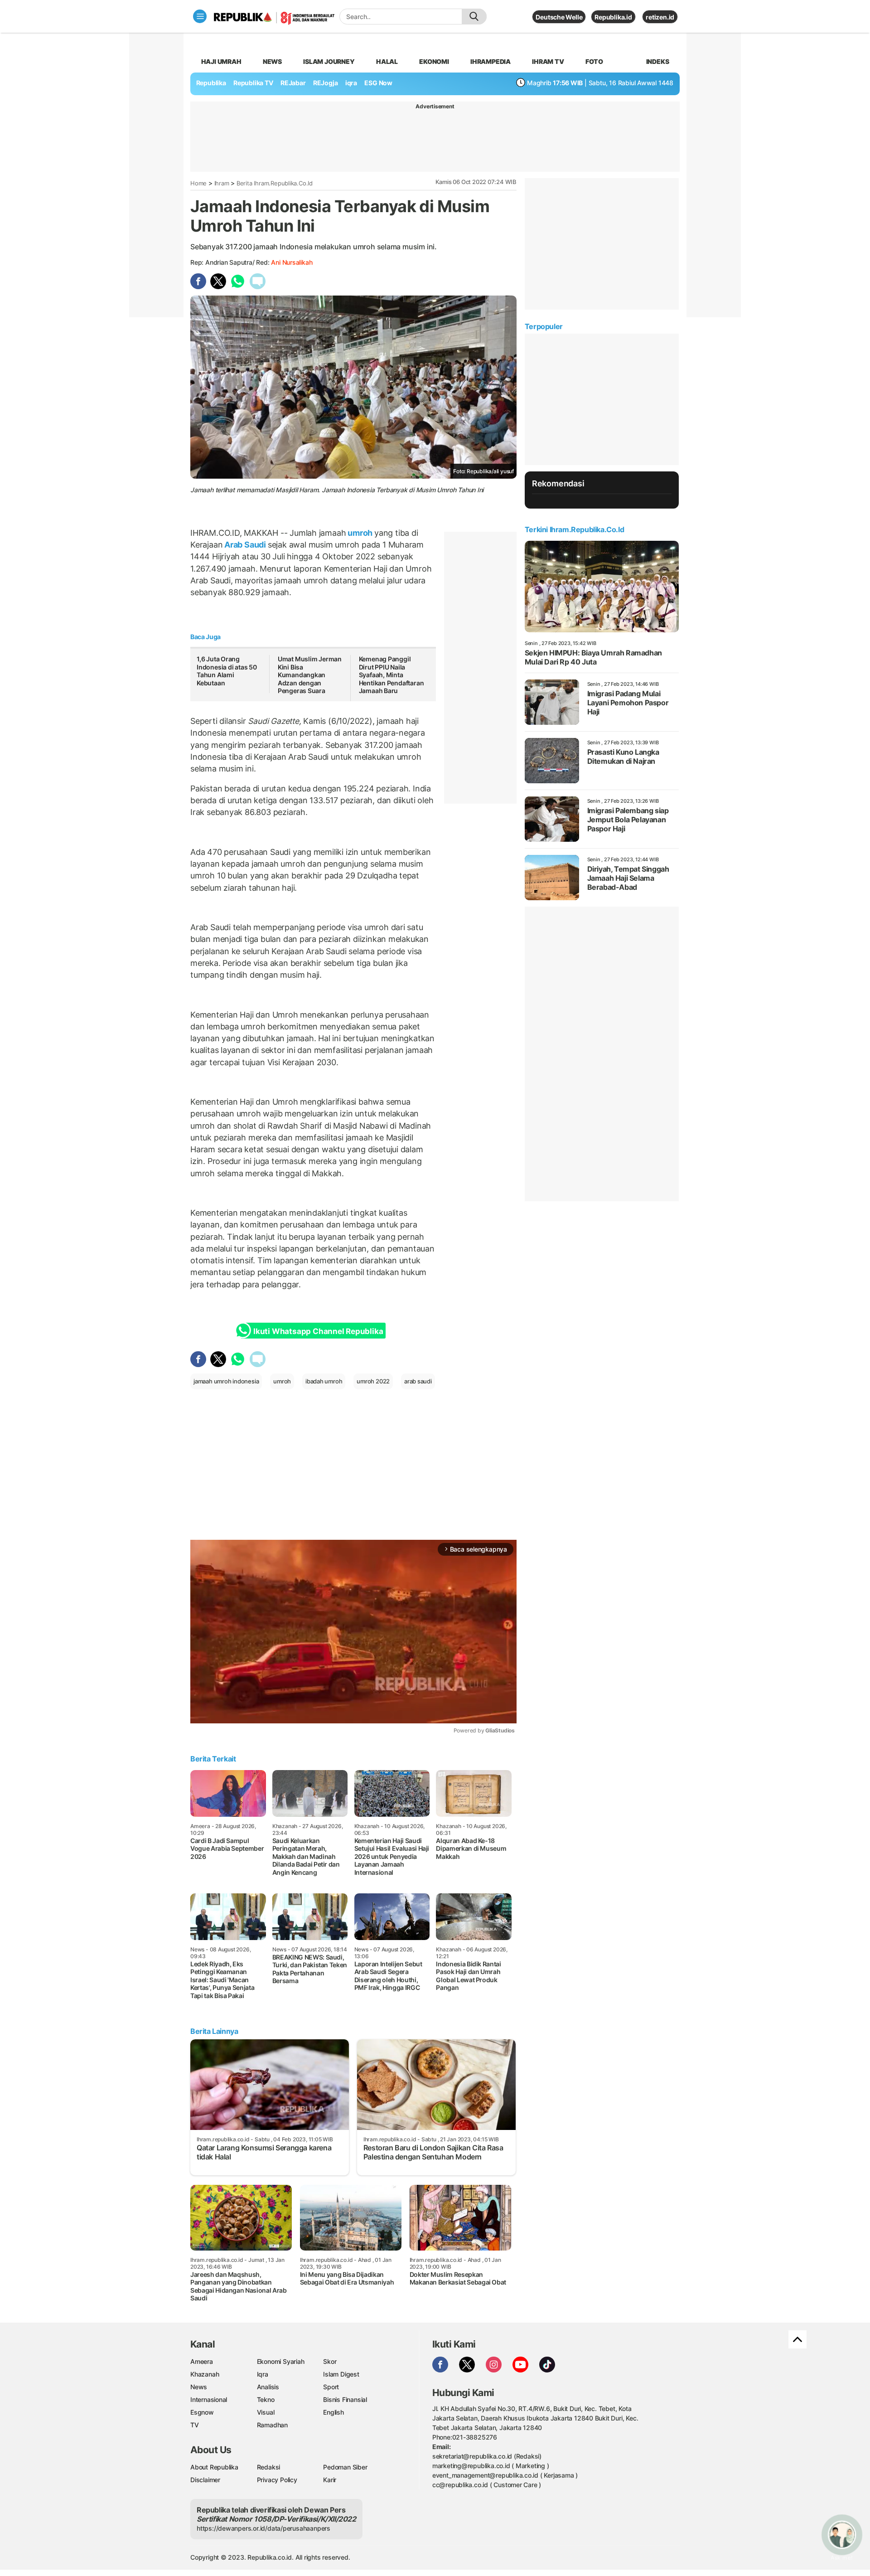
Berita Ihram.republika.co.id (275, 183)
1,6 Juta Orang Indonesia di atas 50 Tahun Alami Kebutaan (227, 671)
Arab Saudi (245, 545)
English (333, 2412)
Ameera (202, 2361)
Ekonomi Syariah (281, 2361)
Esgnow (202, 2412)
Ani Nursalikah (292, 262)
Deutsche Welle (559, 17)
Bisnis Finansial (345, 2399)
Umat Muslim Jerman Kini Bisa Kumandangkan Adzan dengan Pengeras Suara (310, 675)
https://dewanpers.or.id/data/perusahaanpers (263, 2528)
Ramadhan (272, 2425)
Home (198, 183)
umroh (360, 533)
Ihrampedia (491, 61)
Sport (331, 2387)
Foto (594, 61)
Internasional (209, 2399)
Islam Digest (341, 2374)
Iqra (263, 2374)
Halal (387, 61)
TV (195, 2425)
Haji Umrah (221, 61)
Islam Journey (329, 61)
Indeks (658, 61)
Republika (211, 83)
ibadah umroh (324, 1381)
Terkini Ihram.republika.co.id (574, 529)
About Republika (214, 2467)
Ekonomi (434, 61)
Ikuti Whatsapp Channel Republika (318, 1331)
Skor (330, 2361)
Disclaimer (205, 2480)
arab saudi (418, 1381)
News (272, 61)
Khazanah (205, 2374)
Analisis (268, 2387)
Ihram (222, 183)
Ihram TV (548, 61)
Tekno (266, 2399)
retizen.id (660, 17)
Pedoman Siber (345, 2467)
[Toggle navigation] (200, 16)
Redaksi (269, 2467)
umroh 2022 (373, 1381)
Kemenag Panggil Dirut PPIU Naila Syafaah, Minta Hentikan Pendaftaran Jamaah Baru (391, 675)
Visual (266, 2412)
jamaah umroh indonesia (226, 1381)
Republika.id (613, 17)
